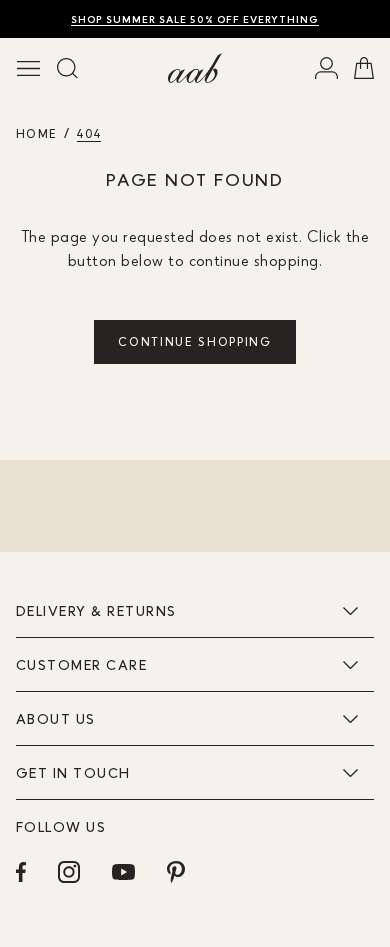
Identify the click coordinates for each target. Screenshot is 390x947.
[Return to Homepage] (195, 68)
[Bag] (364, 68)
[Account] (326, 68)
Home (36, 133)
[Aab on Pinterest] (176, 872)
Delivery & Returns (96, 610)
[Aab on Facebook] (21, 872)
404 (89, 133)
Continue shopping (195, 341)
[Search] (67, 68)
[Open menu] (28, 68)
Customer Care (81, 664)
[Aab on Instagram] (69, 872)
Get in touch (73, 772)
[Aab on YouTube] (123, 872)
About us (56, 718)
